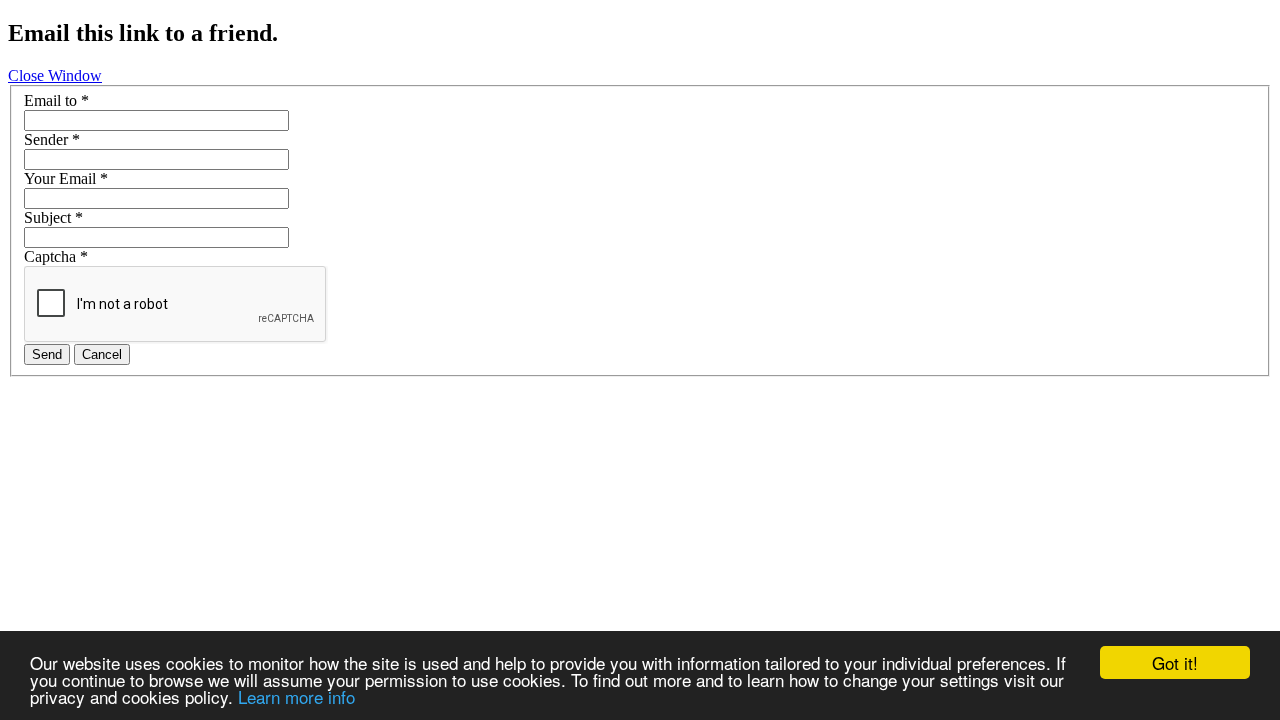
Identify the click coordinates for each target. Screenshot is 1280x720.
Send (47, 354)
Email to (56, 100)
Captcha (56, 256)
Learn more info (296, 696)
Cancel (102, 354)
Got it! (1175, 662)
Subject (53, 217)
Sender (52, 139)
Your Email (66, 178)
